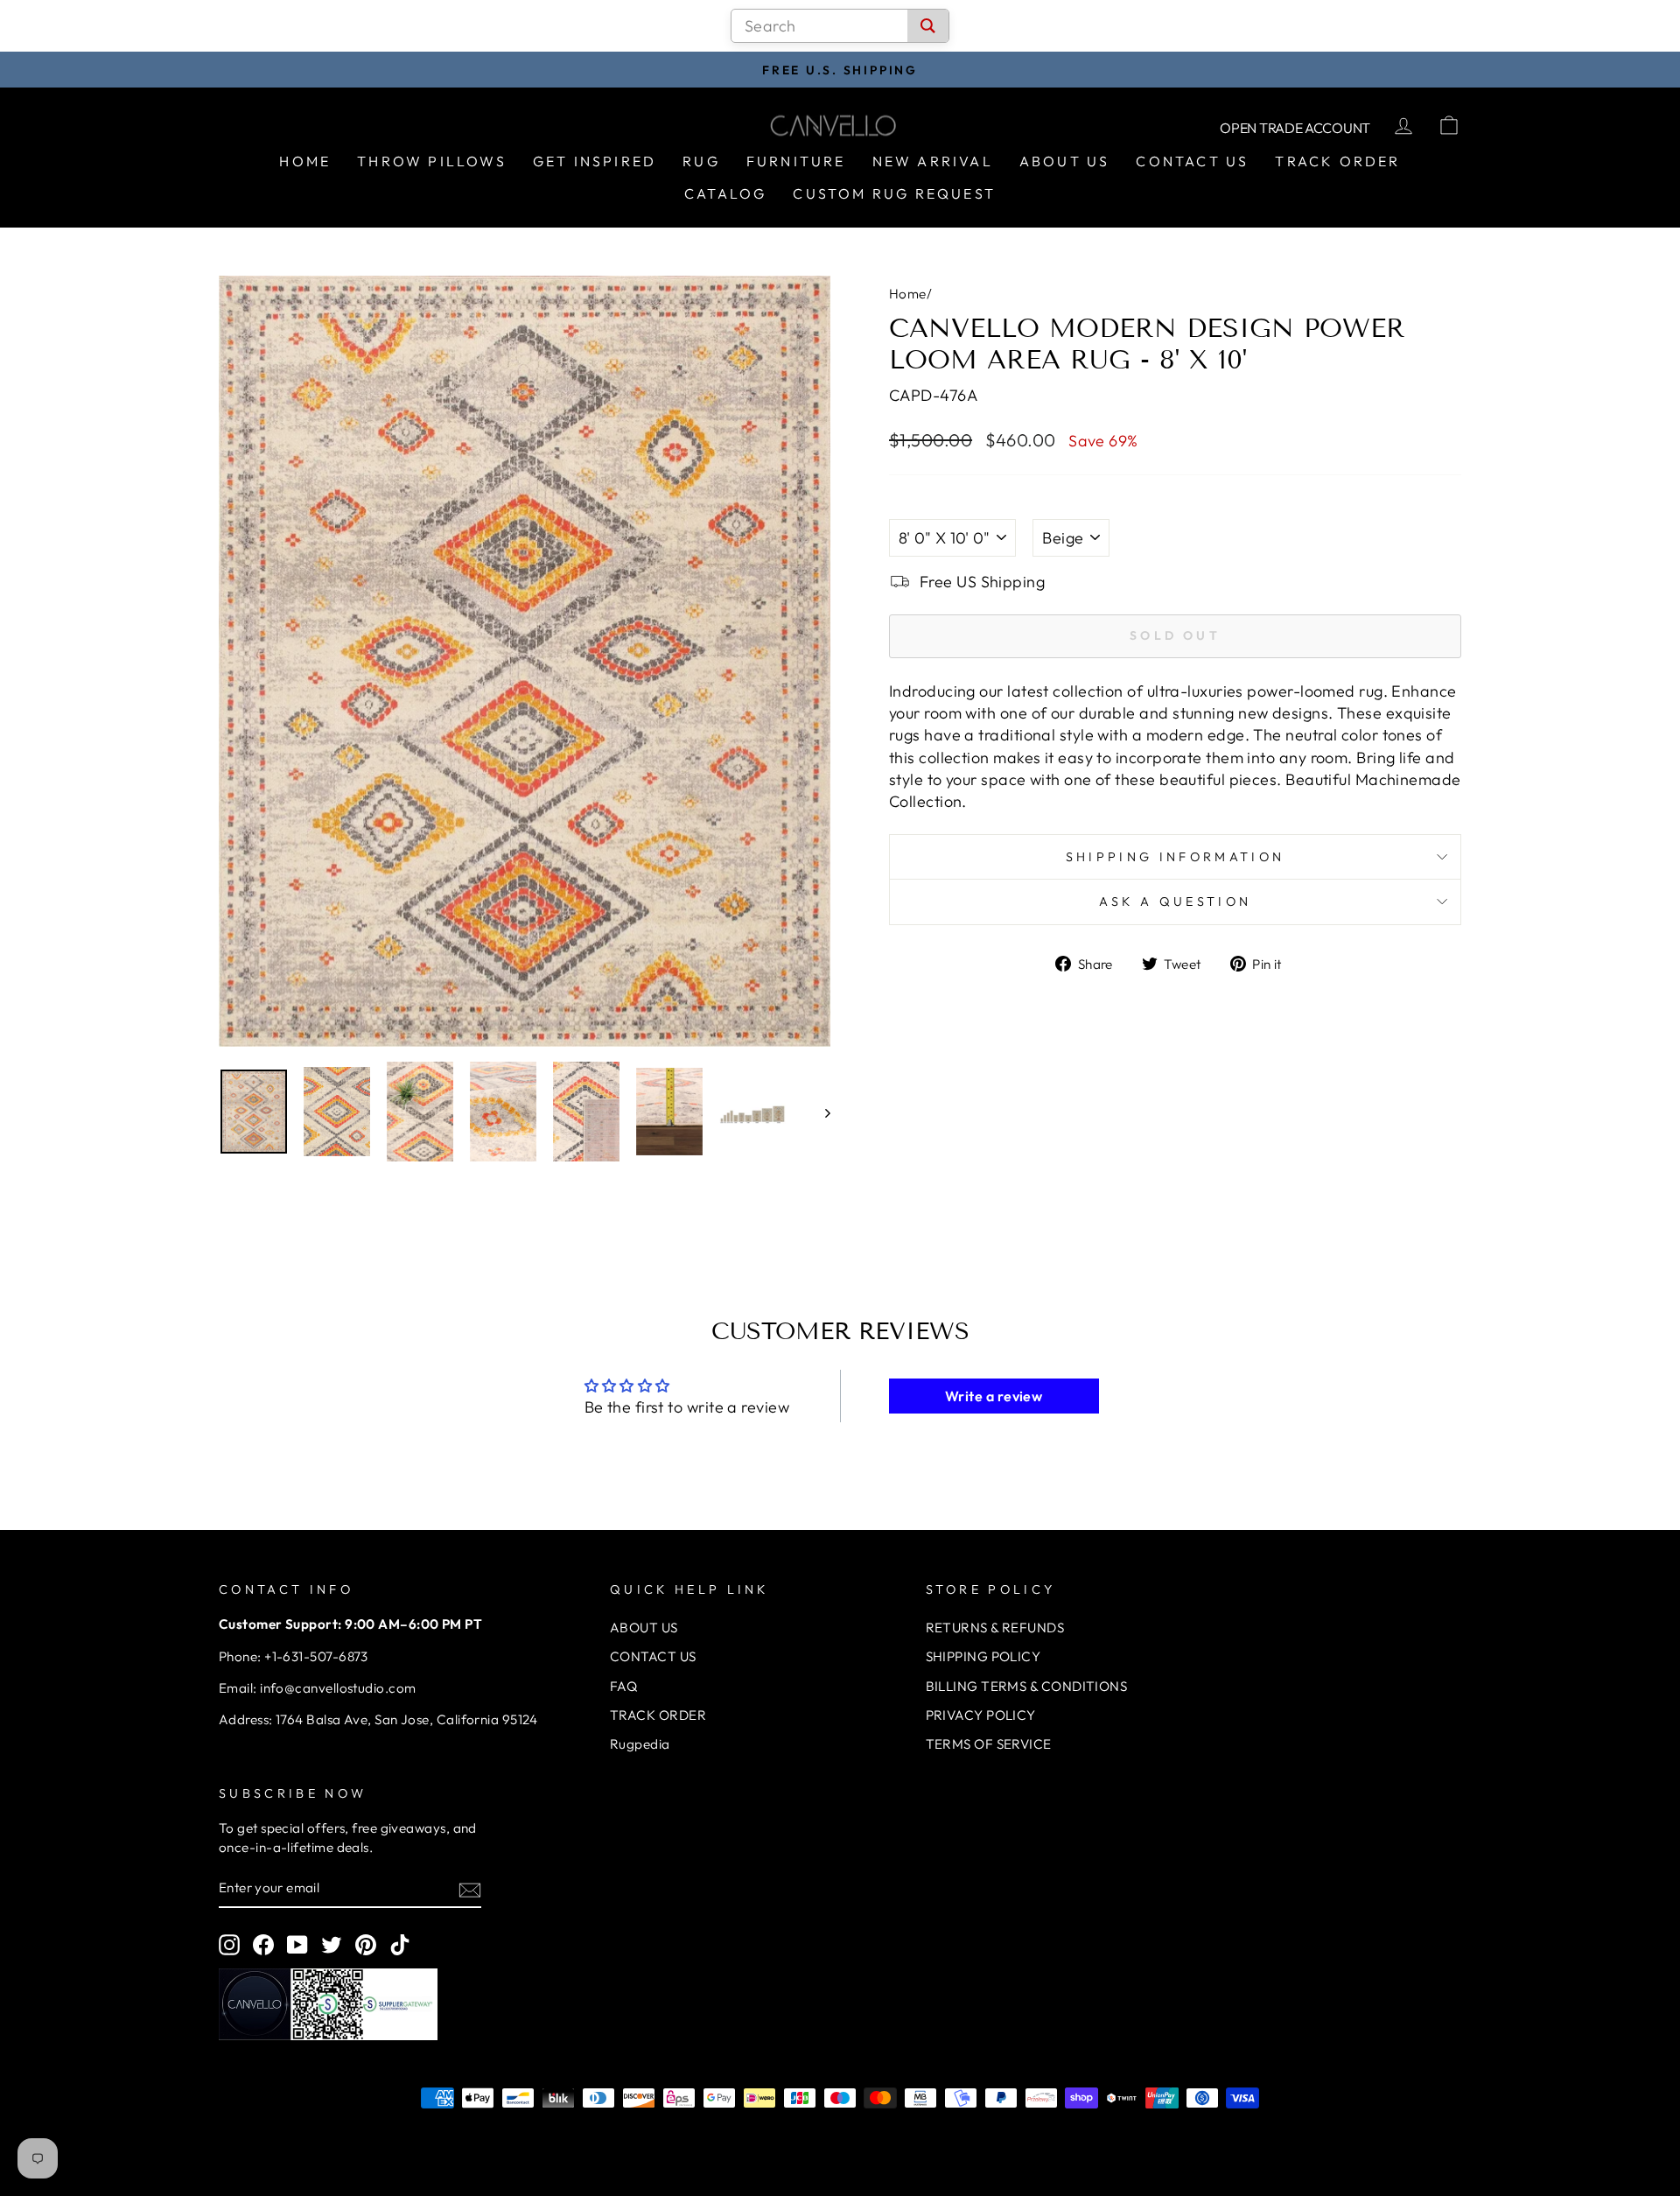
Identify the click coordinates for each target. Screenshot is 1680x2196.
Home (305, 161)
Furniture (796, 161)
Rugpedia (640, 1744)
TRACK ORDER (658, 1715)
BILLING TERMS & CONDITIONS (1027, 1686)
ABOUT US (644, 1628)
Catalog (725, 193)
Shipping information (1175, 857)
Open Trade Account (1295, 128)
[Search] (928, 26)
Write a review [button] (994, 1396)
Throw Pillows (432, 161)
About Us (1065, 161)
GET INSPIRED (595, 161)
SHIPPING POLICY (983, 1656)
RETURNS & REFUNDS (995, 1628)
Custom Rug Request (894, 193)
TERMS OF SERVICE (989, 1744)
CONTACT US (653, 1656)
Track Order (1337, 161)
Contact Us (1192, 161)
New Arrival (933, 161)
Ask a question (1175, 902)
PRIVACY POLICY (981, 1715)
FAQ (623, 1686)
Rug (701, 161)
